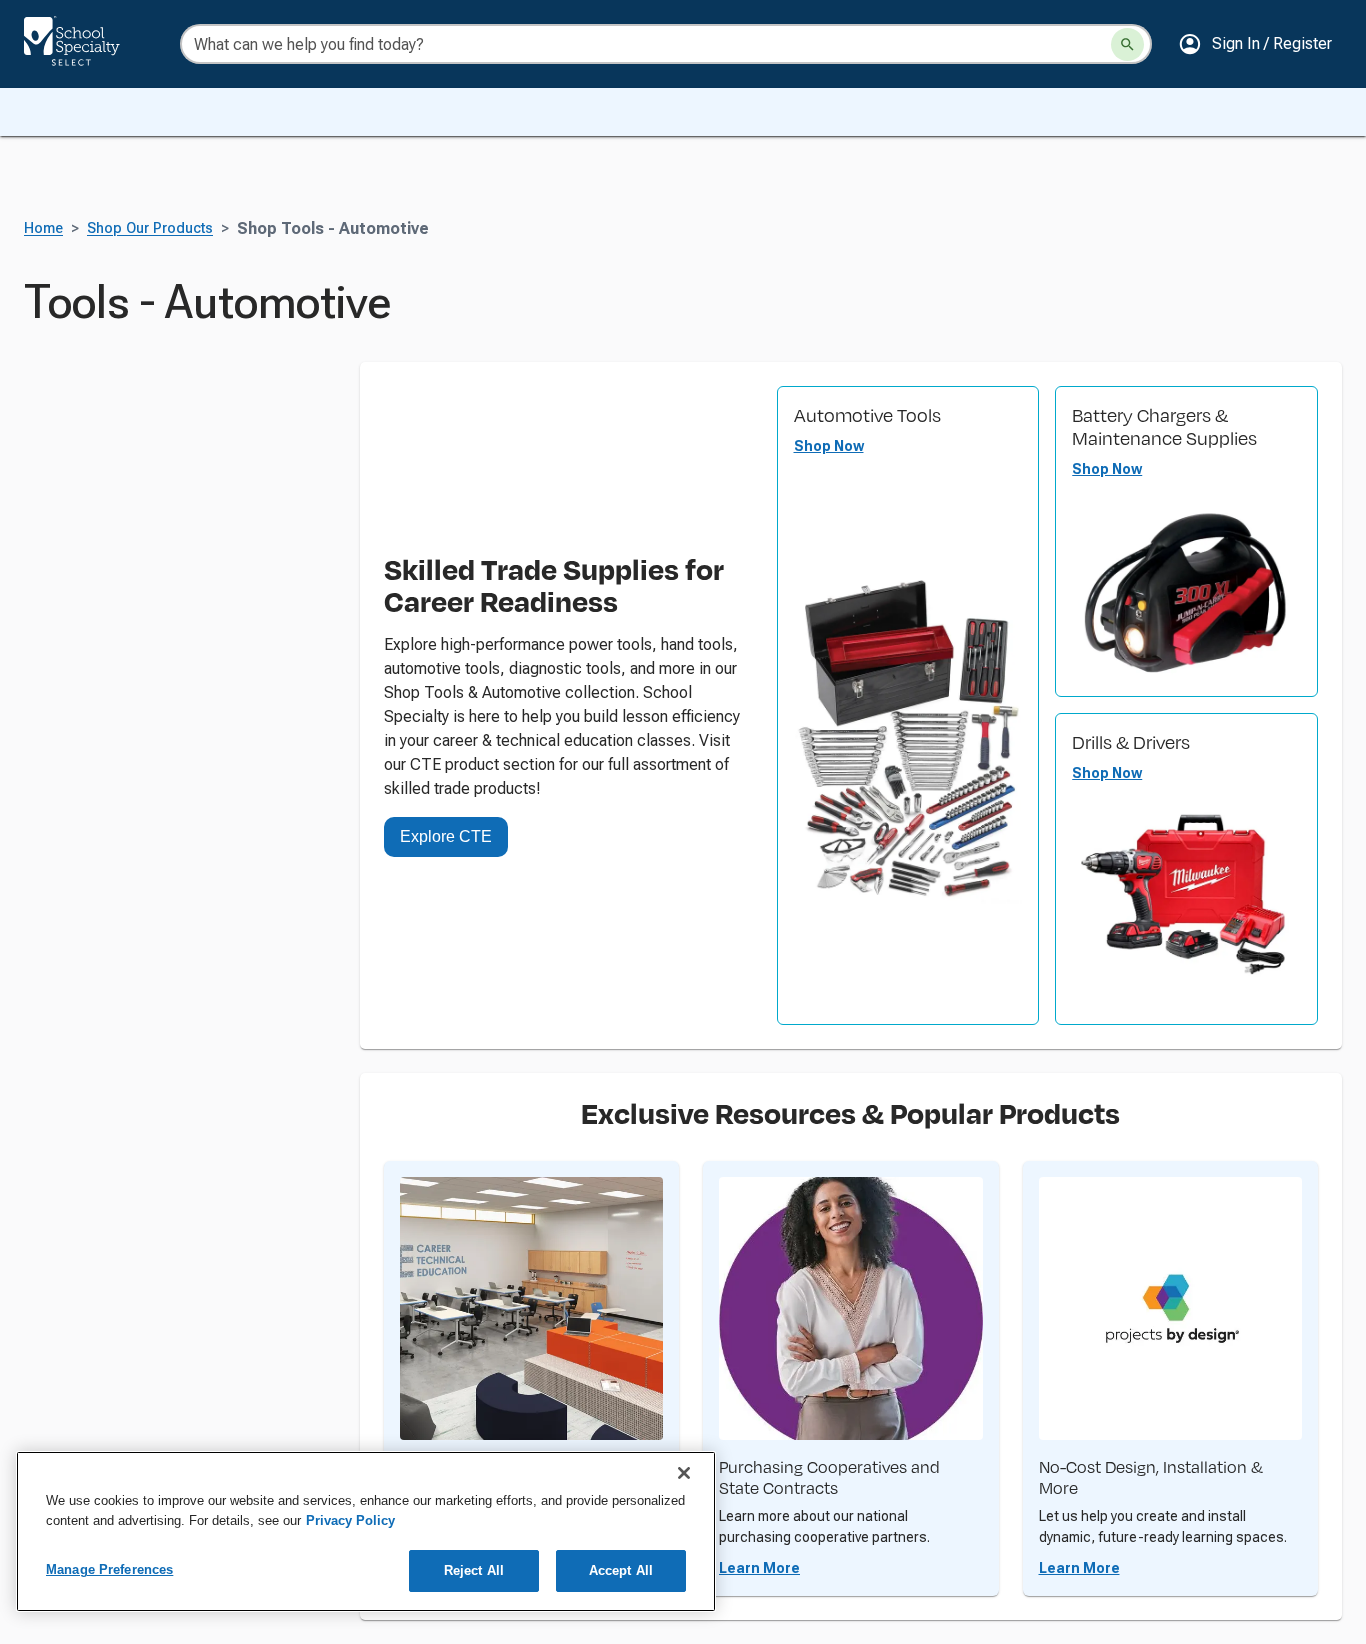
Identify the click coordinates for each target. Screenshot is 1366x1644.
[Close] (684, 1473)
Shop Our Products (150, 228)
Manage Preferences (109, 1569)
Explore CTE (446, 836)
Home (43, 228)
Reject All (474, 1570)
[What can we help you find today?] (1127, 44)
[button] (1255, 44)
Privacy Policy (350, 1520)
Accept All (621, 1570)
